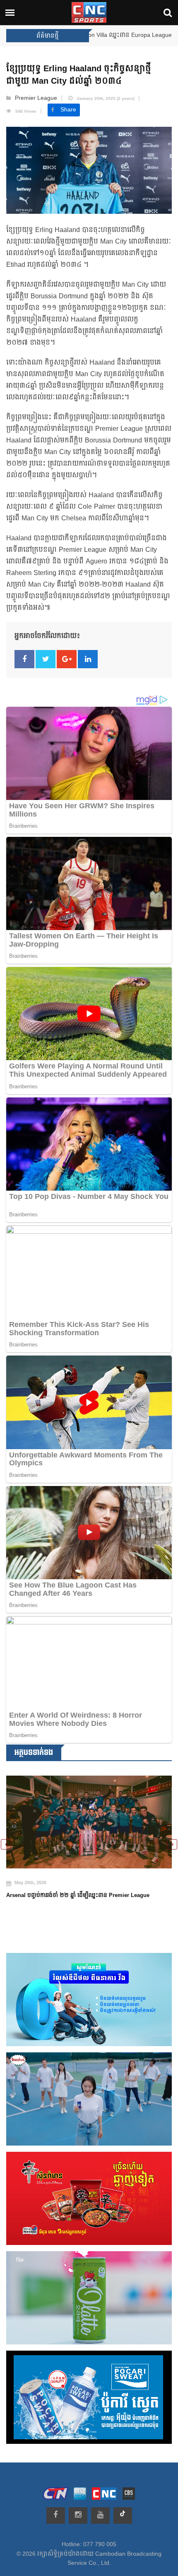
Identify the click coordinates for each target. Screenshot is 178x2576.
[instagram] (78, 2516)
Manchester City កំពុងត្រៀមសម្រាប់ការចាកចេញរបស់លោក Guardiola (86, 1906)
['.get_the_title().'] (89, 1827)
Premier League (36, 98)
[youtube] (100, 2516)
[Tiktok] (123, 2516)
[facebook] (56, 2516)
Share (68, 110)
